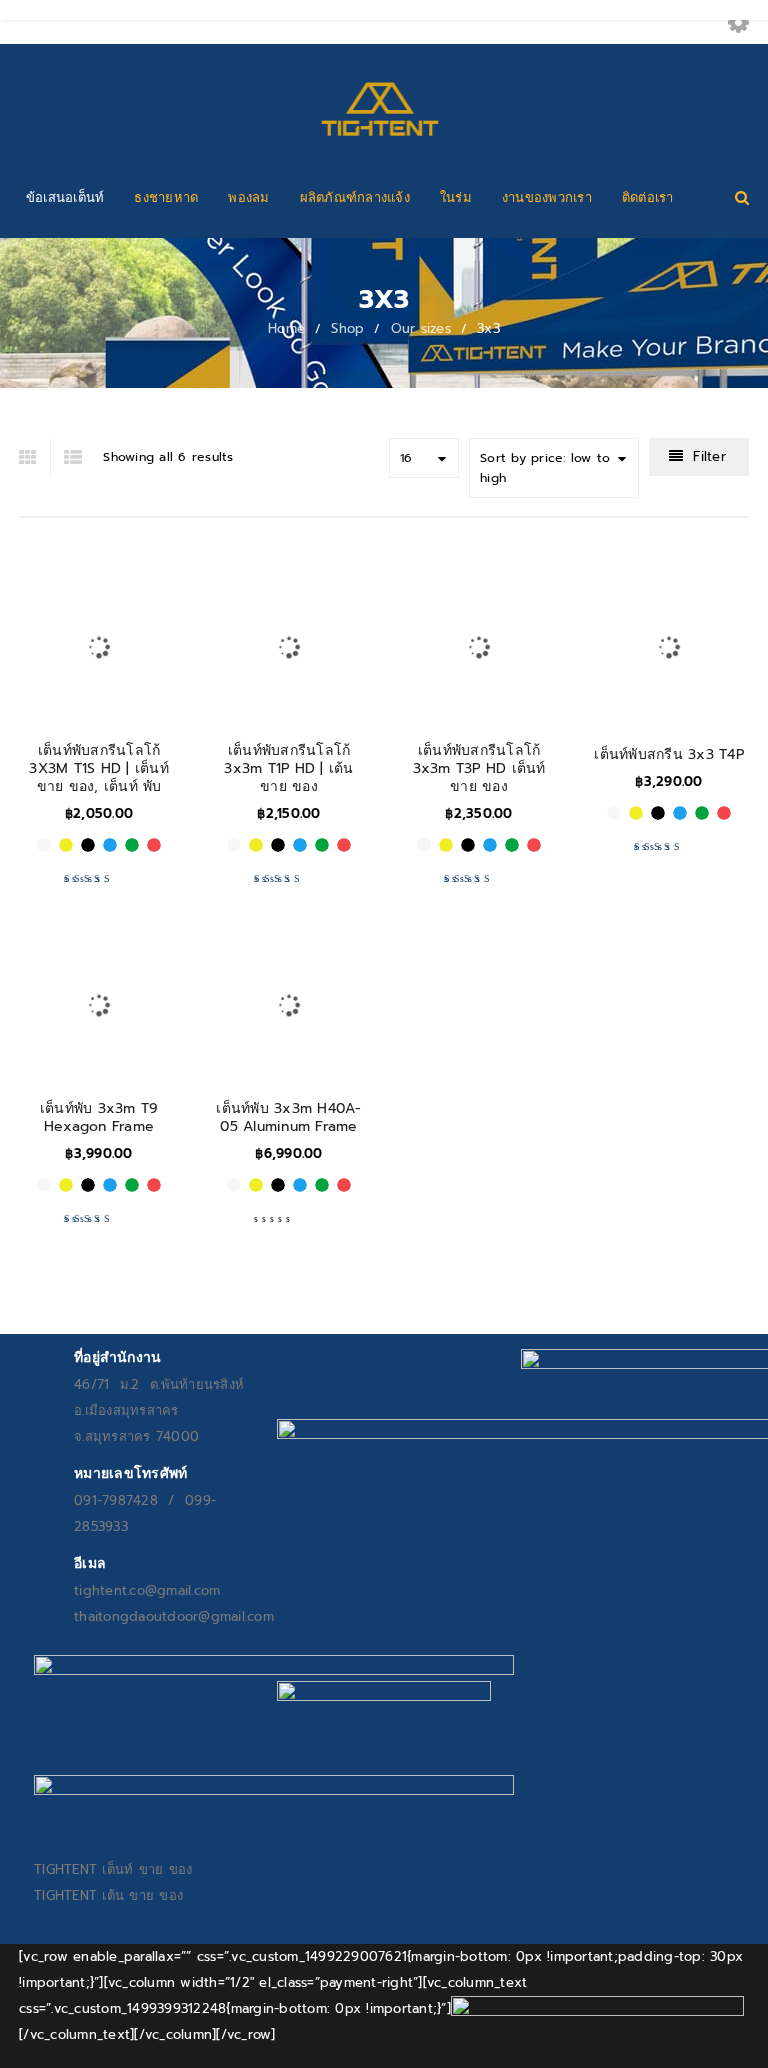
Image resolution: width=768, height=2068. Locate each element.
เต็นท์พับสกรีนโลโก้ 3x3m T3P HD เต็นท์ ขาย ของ (479, 768)
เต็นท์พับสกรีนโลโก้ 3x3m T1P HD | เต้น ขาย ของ (288, 768)
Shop (347, 328)
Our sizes (421, 328)
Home (286, 328)
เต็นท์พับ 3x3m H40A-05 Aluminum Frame (288, 1117)
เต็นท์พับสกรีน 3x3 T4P (669, 754)
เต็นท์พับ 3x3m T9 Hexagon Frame (99, 1117)
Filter (709, 456)
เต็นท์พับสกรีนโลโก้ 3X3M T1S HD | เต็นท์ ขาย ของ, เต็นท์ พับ (99, 768)
